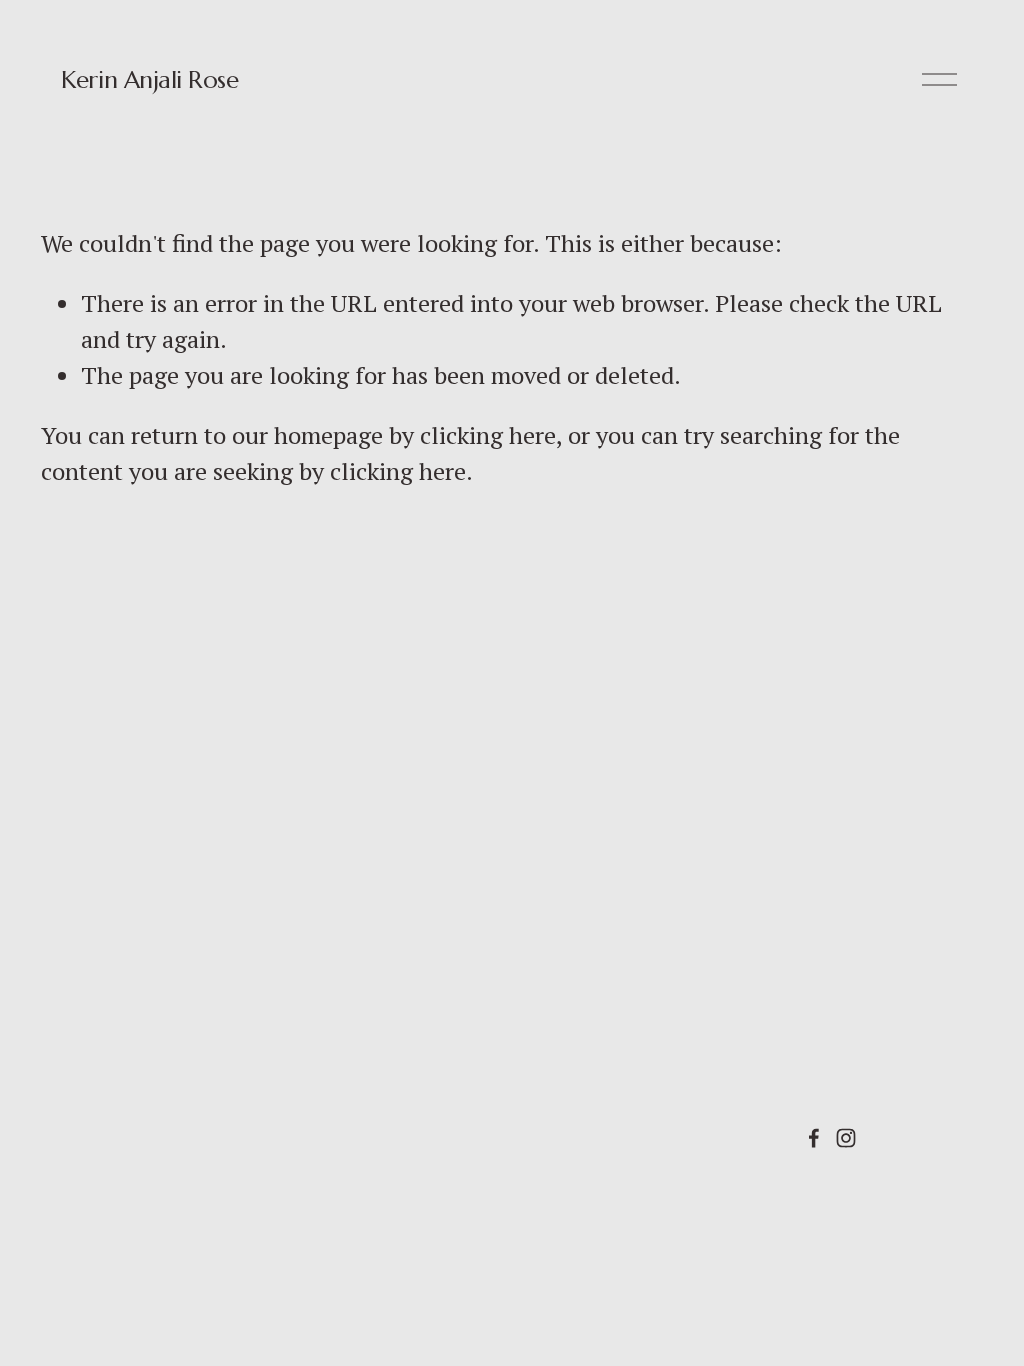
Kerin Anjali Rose (149, 80)
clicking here (488, 435)
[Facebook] (814, 1138)
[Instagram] (846, 1138)
